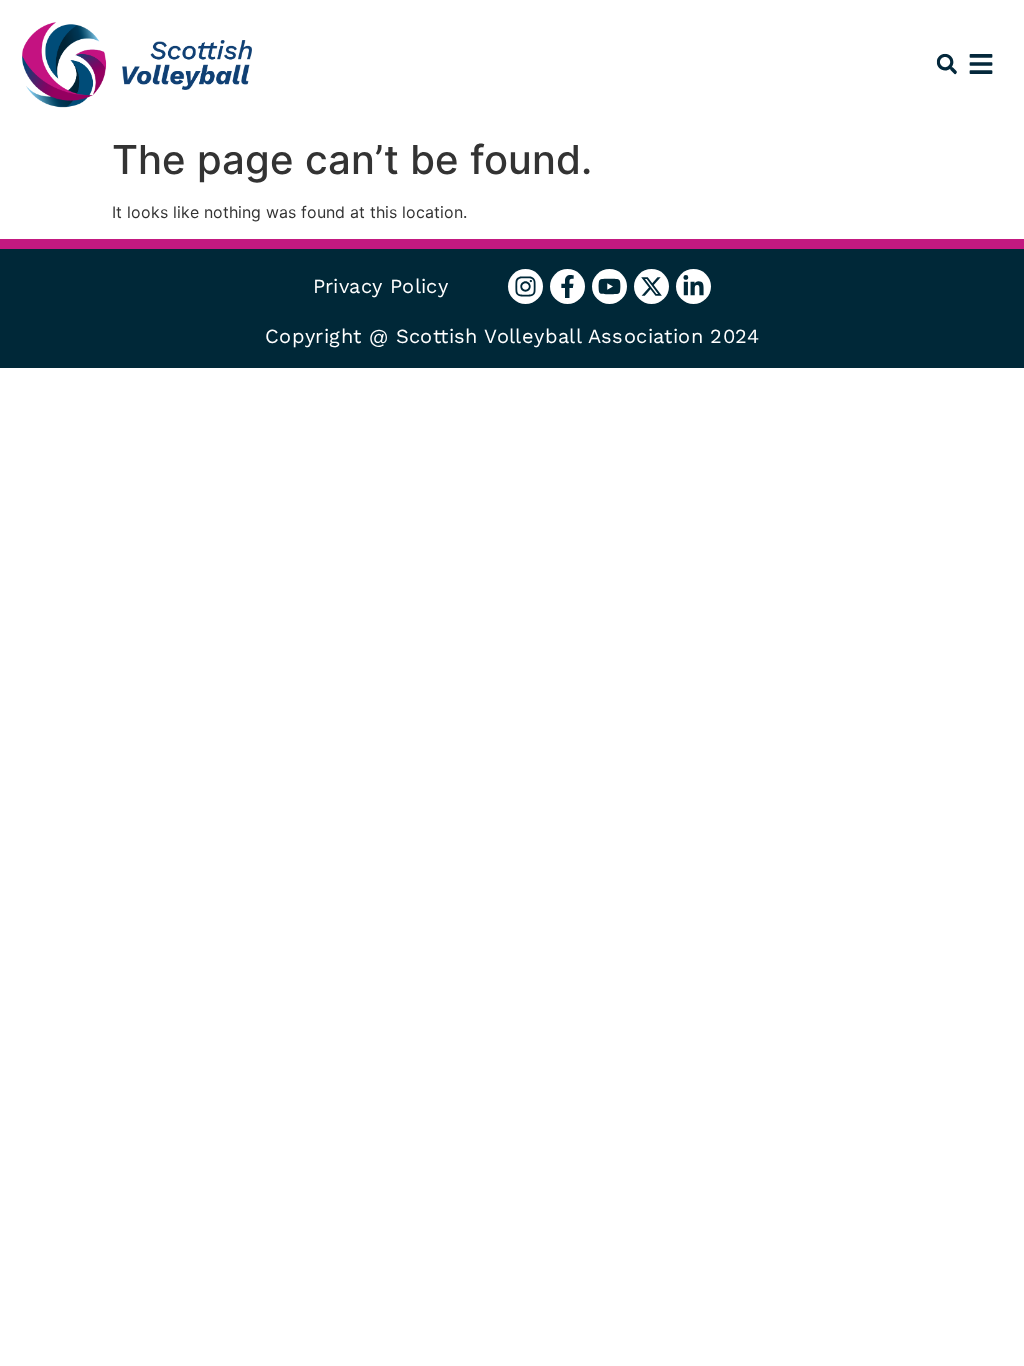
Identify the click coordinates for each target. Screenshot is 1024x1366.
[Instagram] (525, 286)
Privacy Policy (381, 286)
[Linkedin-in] (693, 286)
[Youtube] (609, 286)
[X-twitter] (651, 286)
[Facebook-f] (567, 286)
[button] (946, 64)
